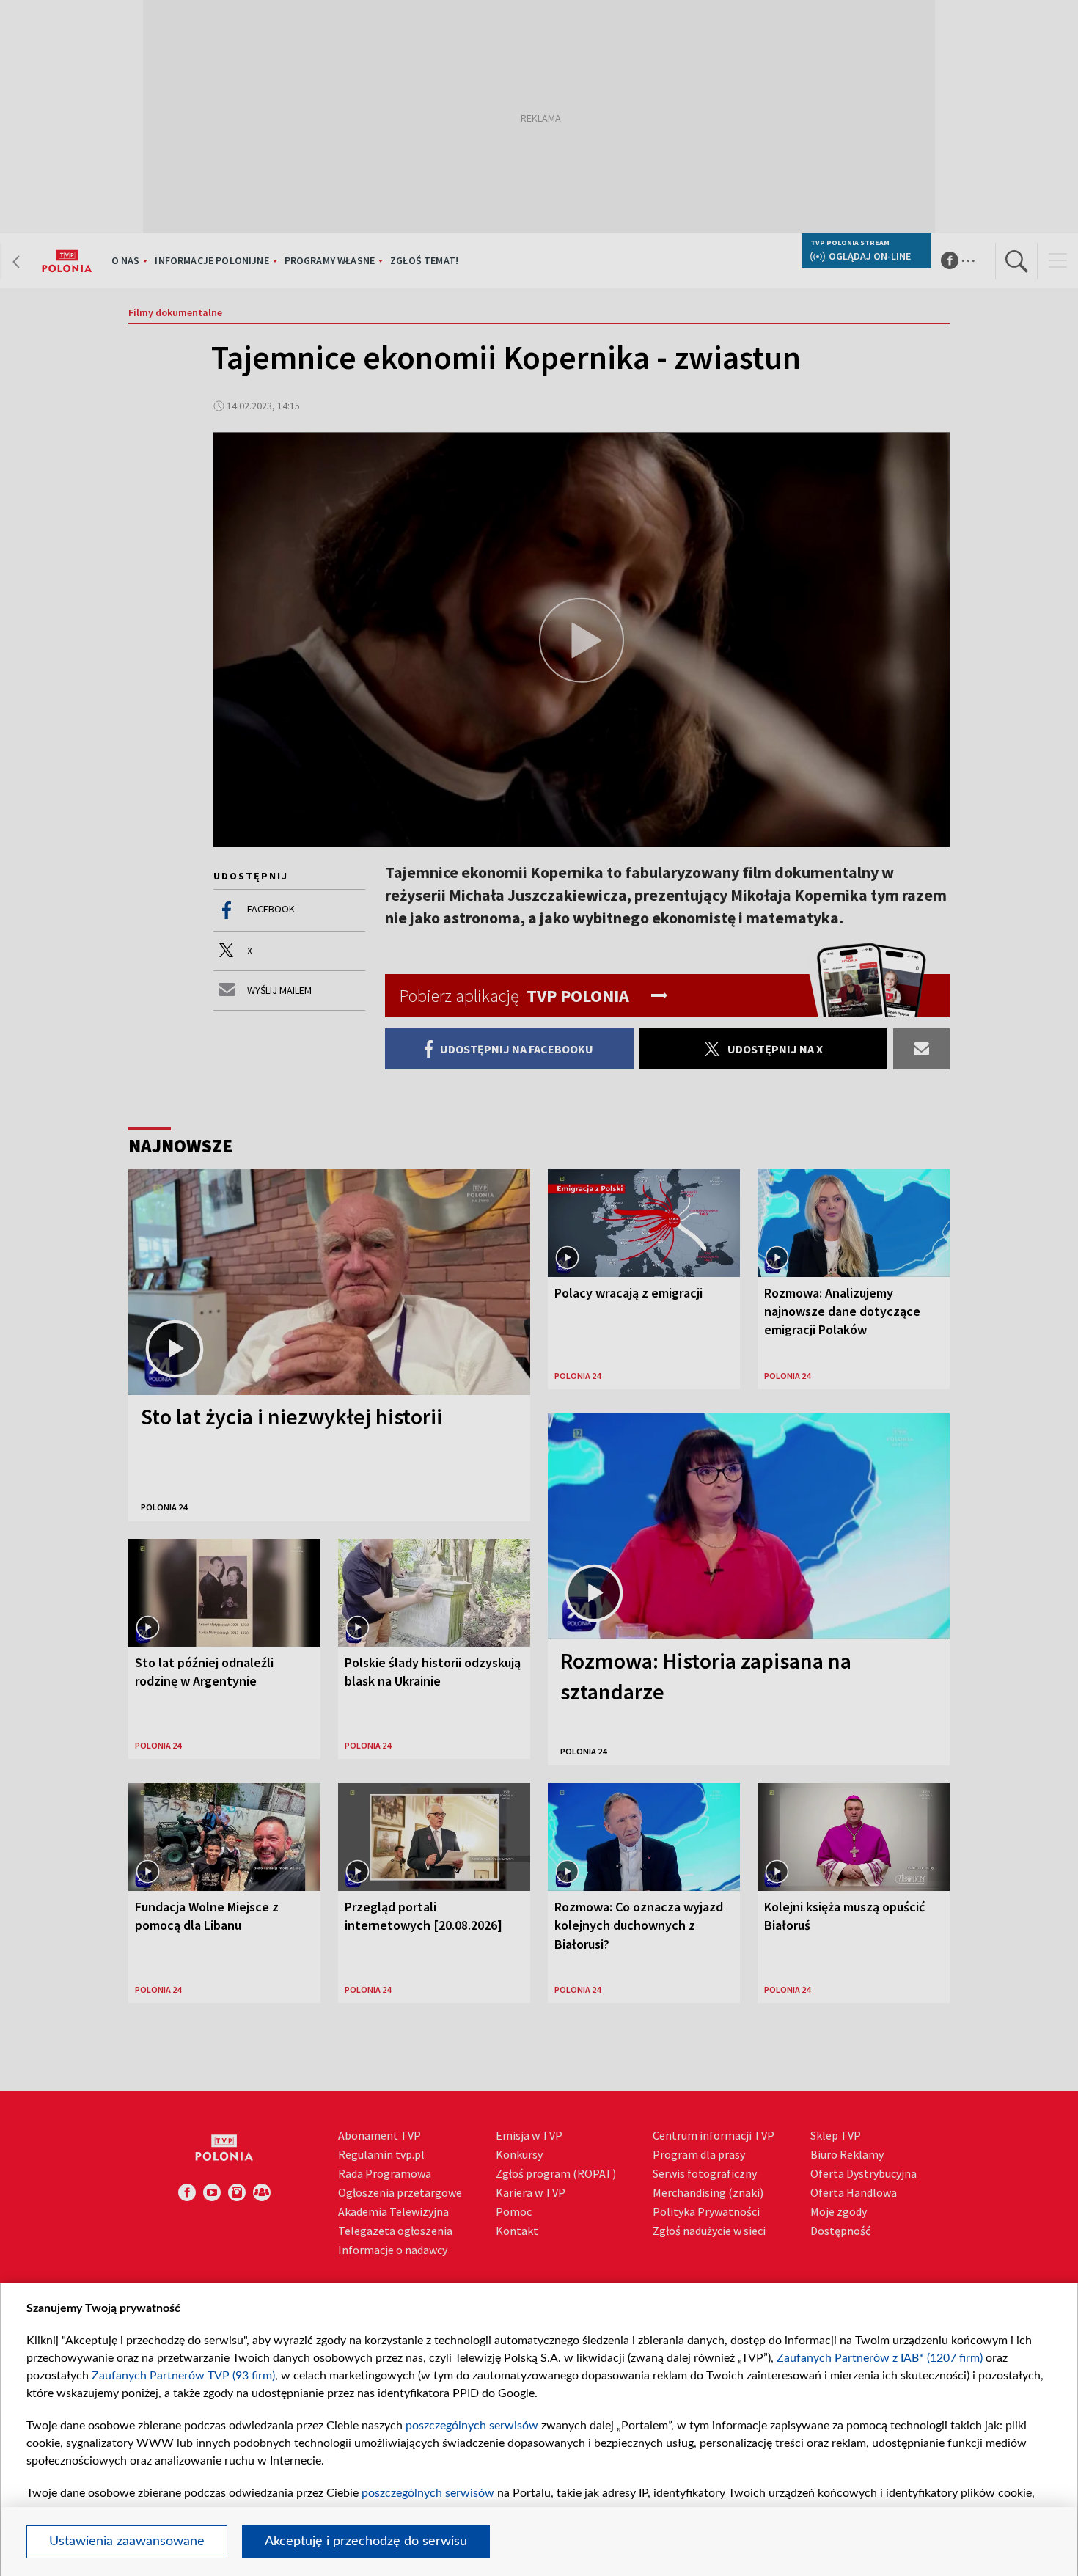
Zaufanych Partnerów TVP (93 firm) (183, 2376)
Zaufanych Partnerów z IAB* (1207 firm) (880, 2358)
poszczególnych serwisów (472, 2426)
